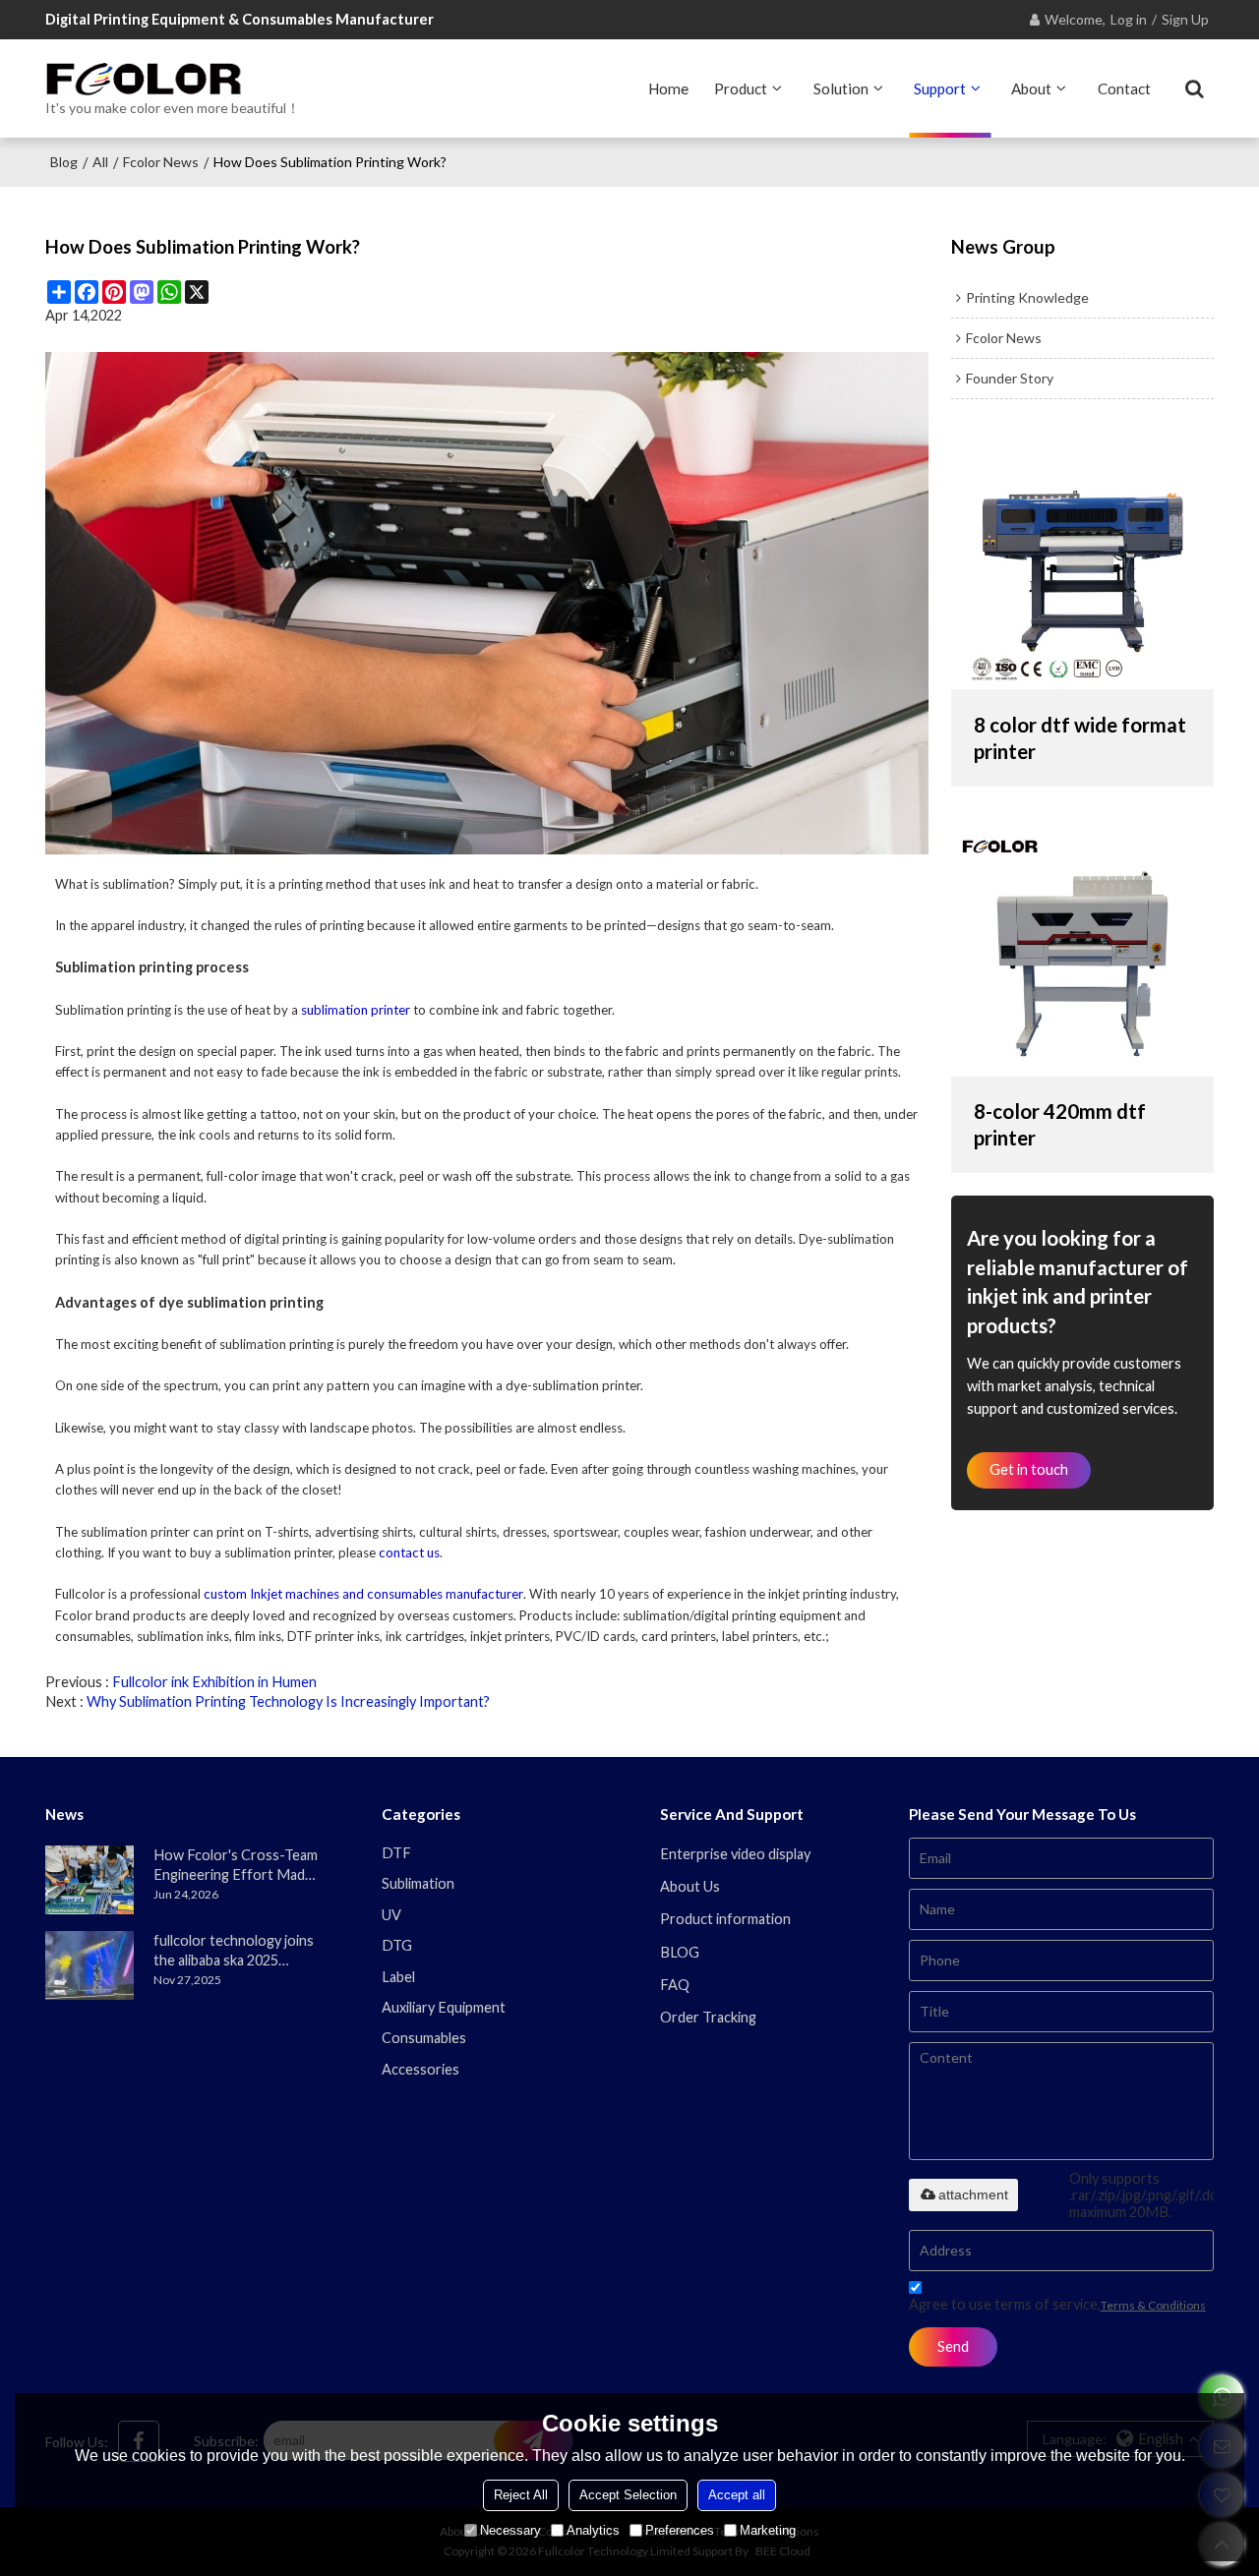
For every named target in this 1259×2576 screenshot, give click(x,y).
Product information (725, 1919)
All (100, 162)
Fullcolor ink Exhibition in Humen (214, 1682)
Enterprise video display (735, 1854)
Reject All (521, 2495)
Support (940, 88)
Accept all (737, 2495)
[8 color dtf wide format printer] (1082, 560)
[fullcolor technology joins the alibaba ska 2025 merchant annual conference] (90, 1965)
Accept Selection (628, 2495)
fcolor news (161, 162)
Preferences (680, 2530)
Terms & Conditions (1153, 2305)
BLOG (680, 1952)
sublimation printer (356, 1010)
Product (741, 88)
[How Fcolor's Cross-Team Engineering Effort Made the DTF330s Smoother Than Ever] (90, 1880)
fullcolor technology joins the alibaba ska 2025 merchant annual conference (234, 1951)
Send (953, 2346)
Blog (64, 162)
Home (668, 88)
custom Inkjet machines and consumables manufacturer (363, 1594)
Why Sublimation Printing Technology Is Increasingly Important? (288, 1701)
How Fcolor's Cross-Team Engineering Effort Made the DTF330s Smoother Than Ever (236, 1866)
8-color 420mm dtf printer (1060, 1124)
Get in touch (1029, 1469)
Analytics (593, 2530)
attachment (973, 2195)
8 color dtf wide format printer (1080, 737)
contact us (409, 1552)
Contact (1124, 88)
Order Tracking (708, 2017)
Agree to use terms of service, (1057, 2304)
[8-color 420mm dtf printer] (1082, 948)
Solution (841, 88)
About (1031, 88)
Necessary (510, 2530)
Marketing (768, 2530)
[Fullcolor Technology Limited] (173, 79)
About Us (690, 1886)
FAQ (675, 1985)
